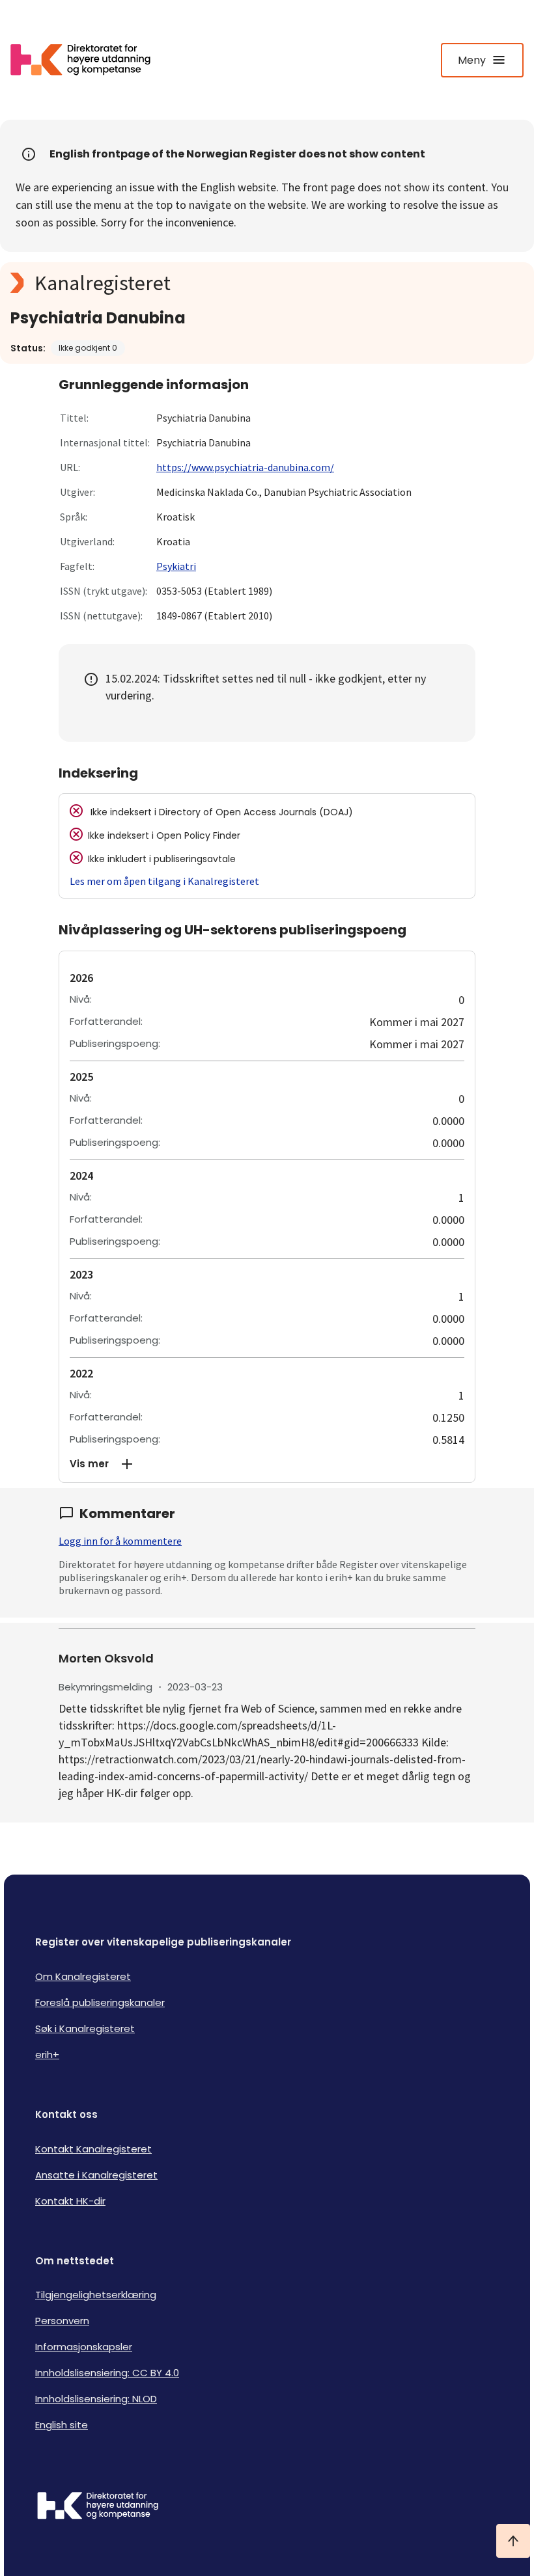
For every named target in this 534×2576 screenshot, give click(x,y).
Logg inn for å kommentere (120, 1541)
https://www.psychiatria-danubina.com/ (245, 467)
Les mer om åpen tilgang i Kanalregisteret (164, 881)
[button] (267, 1464)
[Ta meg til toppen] (513, 2541)
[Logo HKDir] (267, 2507)
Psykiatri (176, 566)
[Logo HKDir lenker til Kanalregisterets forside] (89, 60)
